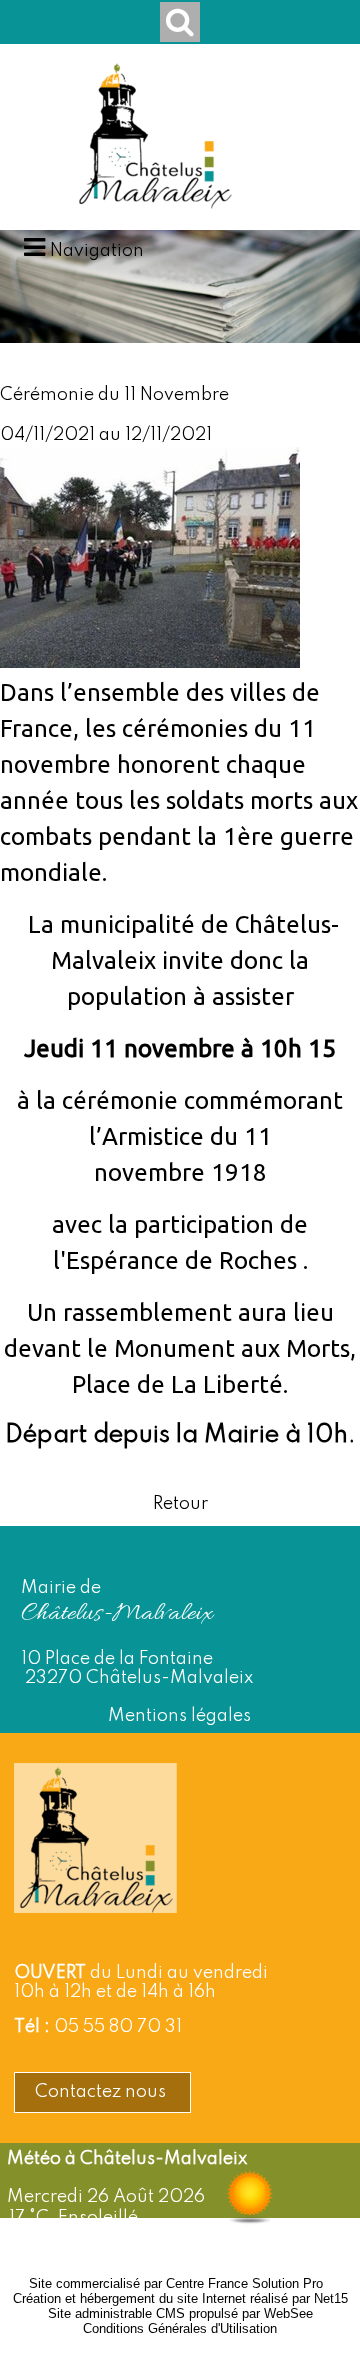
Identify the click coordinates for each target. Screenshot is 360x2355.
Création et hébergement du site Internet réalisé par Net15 (180, 2298)
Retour (180, 1504)
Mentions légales (179, 1716)
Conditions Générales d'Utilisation (180, 2328)
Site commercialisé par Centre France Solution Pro (176, 2283)
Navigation (97, 251)
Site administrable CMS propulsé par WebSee (180, 2313)
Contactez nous (102, 2092)
